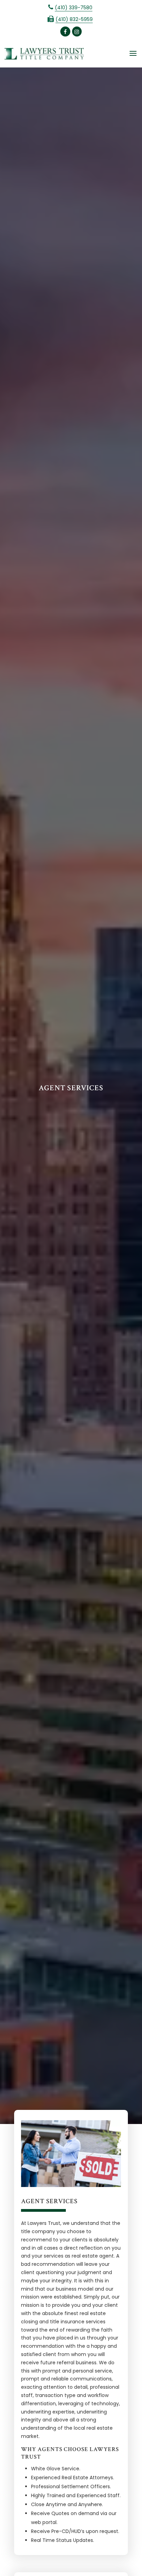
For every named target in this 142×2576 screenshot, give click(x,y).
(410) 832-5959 (74, 19)
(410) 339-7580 (74, 8)
